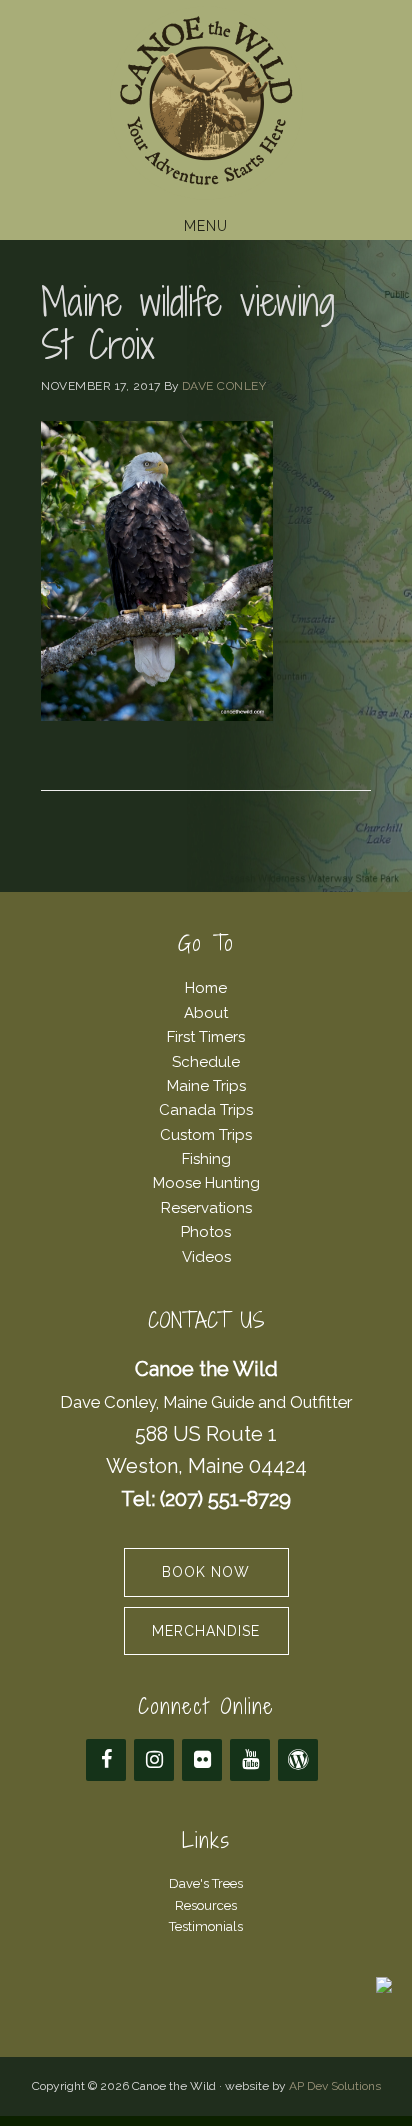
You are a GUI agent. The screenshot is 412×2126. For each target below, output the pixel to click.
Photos (206, 1232)
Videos (206, 1257)
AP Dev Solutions (335, 2086)
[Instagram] (154, 1760)
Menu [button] (206, 226)
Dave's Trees (206, 1883)
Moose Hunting (206, 1183)
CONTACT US (206, 1320)
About (206, 1013)
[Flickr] (202, 1760)
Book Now (206, 1572)
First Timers (206, 1037)
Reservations (206, 1208)
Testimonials (206, 1926)
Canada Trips (206, 1110)
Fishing (206, 1159)
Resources (206, 1905)
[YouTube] (250, 1760)
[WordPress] (298, 1760)
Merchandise (206, 1631)
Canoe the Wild (206, 103)
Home (206, 988)
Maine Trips (206, 1086)
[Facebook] (106, 1760)
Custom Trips (206, 1135)
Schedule (206, 1062)
